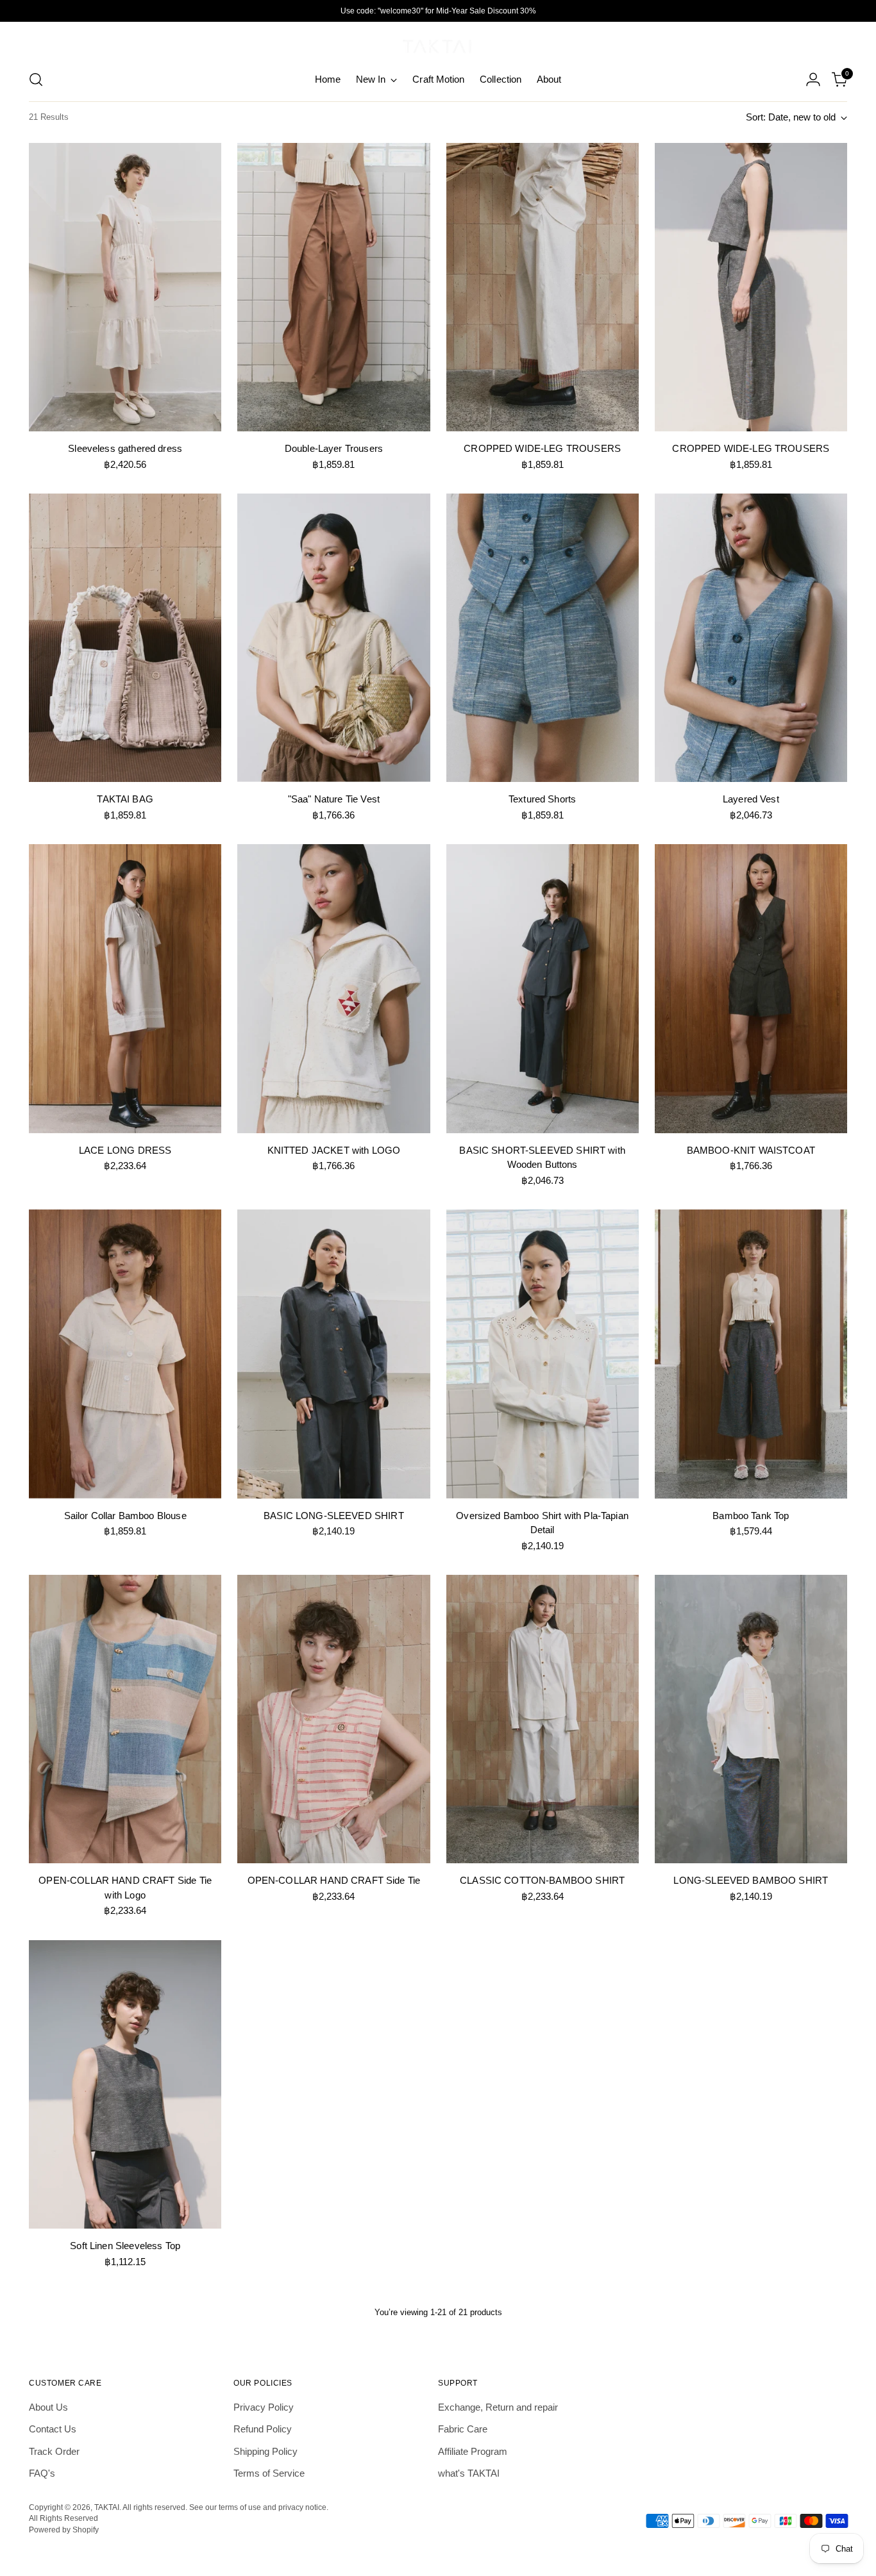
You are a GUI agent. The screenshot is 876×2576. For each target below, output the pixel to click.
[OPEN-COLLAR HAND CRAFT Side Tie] (333, 1719)
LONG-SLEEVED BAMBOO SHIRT (751, 1880)
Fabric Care (463, 2429)
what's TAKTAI (469, 2473)
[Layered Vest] (751, 638)
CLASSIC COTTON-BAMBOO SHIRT (542, 1880)
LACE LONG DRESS (125, 1150)
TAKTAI (107, 2507)
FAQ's (42, 2473)
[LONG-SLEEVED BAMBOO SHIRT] (751, 1719)
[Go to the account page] (813, 79)
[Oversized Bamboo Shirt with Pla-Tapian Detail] (543, 1354)
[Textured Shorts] (543, 638)
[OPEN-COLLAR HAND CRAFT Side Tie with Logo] (125, 1719)
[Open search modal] (36, 79)
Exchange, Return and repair (498, 2407)
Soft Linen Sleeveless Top (125, 2246)
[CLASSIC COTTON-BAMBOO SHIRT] (543, 1719)
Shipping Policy (265, 2451)
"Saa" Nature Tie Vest (334, 799)
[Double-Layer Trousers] (333, 287)
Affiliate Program (473, 2451)
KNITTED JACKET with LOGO (334, 1150)
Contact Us (53, 2429)
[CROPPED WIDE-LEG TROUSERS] (543, 287)
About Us (48, 2407)
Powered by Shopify (64, 2530)
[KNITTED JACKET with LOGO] (333, 988)
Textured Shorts (542, 799)
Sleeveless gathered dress (125, 448)
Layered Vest (751, 799)
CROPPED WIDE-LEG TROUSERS (542, 448)
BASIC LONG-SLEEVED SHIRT (334, 1516)
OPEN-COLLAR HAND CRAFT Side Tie (334, 1880)
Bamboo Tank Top (751, 1516)
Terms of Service (269, 2473)
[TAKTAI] (438, 44)
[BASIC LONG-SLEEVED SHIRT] (333, 1354)
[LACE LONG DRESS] (125, 988)
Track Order (54, 2451)
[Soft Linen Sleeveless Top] (125, 2084)
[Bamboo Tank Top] (751, 1354)
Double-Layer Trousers (334, 448)
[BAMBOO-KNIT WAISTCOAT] (751, 988)
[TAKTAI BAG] (125, 638)
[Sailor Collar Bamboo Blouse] (125, 1354)
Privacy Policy (264, 2407)
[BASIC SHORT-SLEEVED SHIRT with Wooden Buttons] (543, 988)
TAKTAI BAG (125, 799)
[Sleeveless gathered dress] (125, 287)
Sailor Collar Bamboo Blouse (125, 1516)
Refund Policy (263, 2429)
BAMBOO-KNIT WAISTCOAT (751, 1150)
